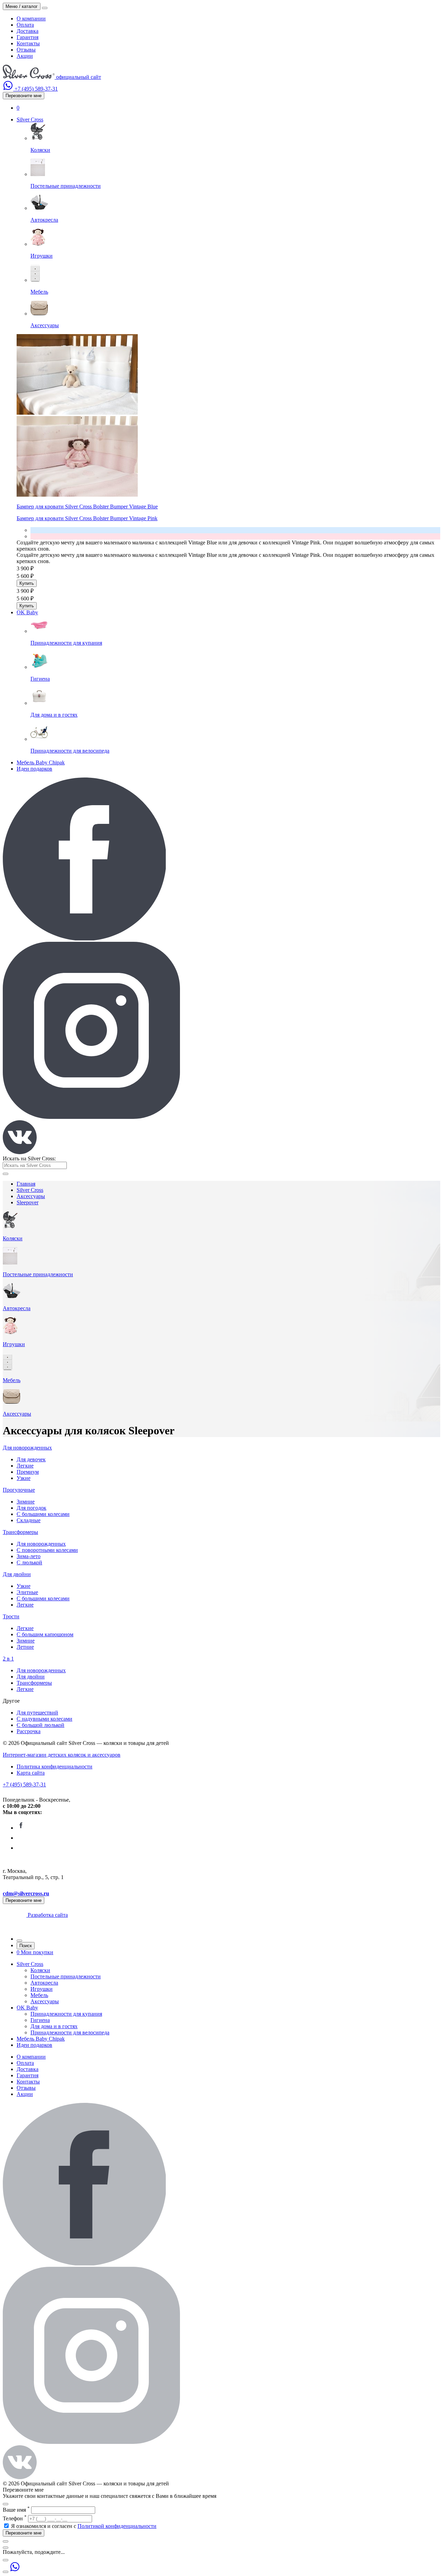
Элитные (27, 1592)
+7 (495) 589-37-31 (24, 1784)
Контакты (28, 43)
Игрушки (42, 1989)
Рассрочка (29, 1731)
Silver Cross (30, 119)
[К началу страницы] (6, 2572)
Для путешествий (37, 1713)
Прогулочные (19, 1490)
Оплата (25, 25)
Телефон (15, 2518)
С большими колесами (43, 1514)
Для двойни (17, 1574)
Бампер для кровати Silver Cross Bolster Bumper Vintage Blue (87, 507)
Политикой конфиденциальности (117, 2526)
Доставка (28, 31)
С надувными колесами (44, 1719)
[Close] (6, 2504)
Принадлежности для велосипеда (70, 2032)
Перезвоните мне (24, 96)
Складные (29, 1520)
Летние (25, 1647)
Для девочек (31, 1459)
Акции (25, 56)
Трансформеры (20, 1532)
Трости (11, 1616)
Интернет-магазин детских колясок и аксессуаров (62, 1755)
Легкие (25, 1466)
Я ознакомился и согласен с (84, 2526)
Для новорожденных (27, 1448)
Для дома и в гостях (54, 2026)
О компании (31, 19)
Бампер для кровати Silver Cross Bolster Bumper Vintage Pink (87, 518)
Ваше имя (16, 2510)
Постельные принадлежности (66, 1976)
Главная (26, 1184)
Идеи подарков (34, 769)
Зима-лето (29, 1556)
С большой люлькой (40, 1725)
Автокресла (44, 1983)
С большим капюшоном (45, 1634)
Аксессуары (31, 1196)
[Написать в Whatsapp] (9, 89)
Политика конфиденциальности (55, 1767)
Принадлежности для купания (66, 2014)
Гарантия (28, 37)
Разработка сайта (47, 1915)
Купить (27, 583)
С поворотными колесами (47, 1550)
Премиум (28, 1472)
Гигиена (40, 2020)
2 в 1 (8, 1659)
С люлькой (29, 1562)
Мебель (39, 1995)
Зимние (26, 1502)
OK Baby (27, 612)
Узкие (24, 1478)
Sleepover (28, 1202)
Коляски (40, 1970)
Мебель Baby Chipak (41, 762)
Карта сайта (31, 1773)
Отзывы (26, 50)
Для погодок (31, 1508)
